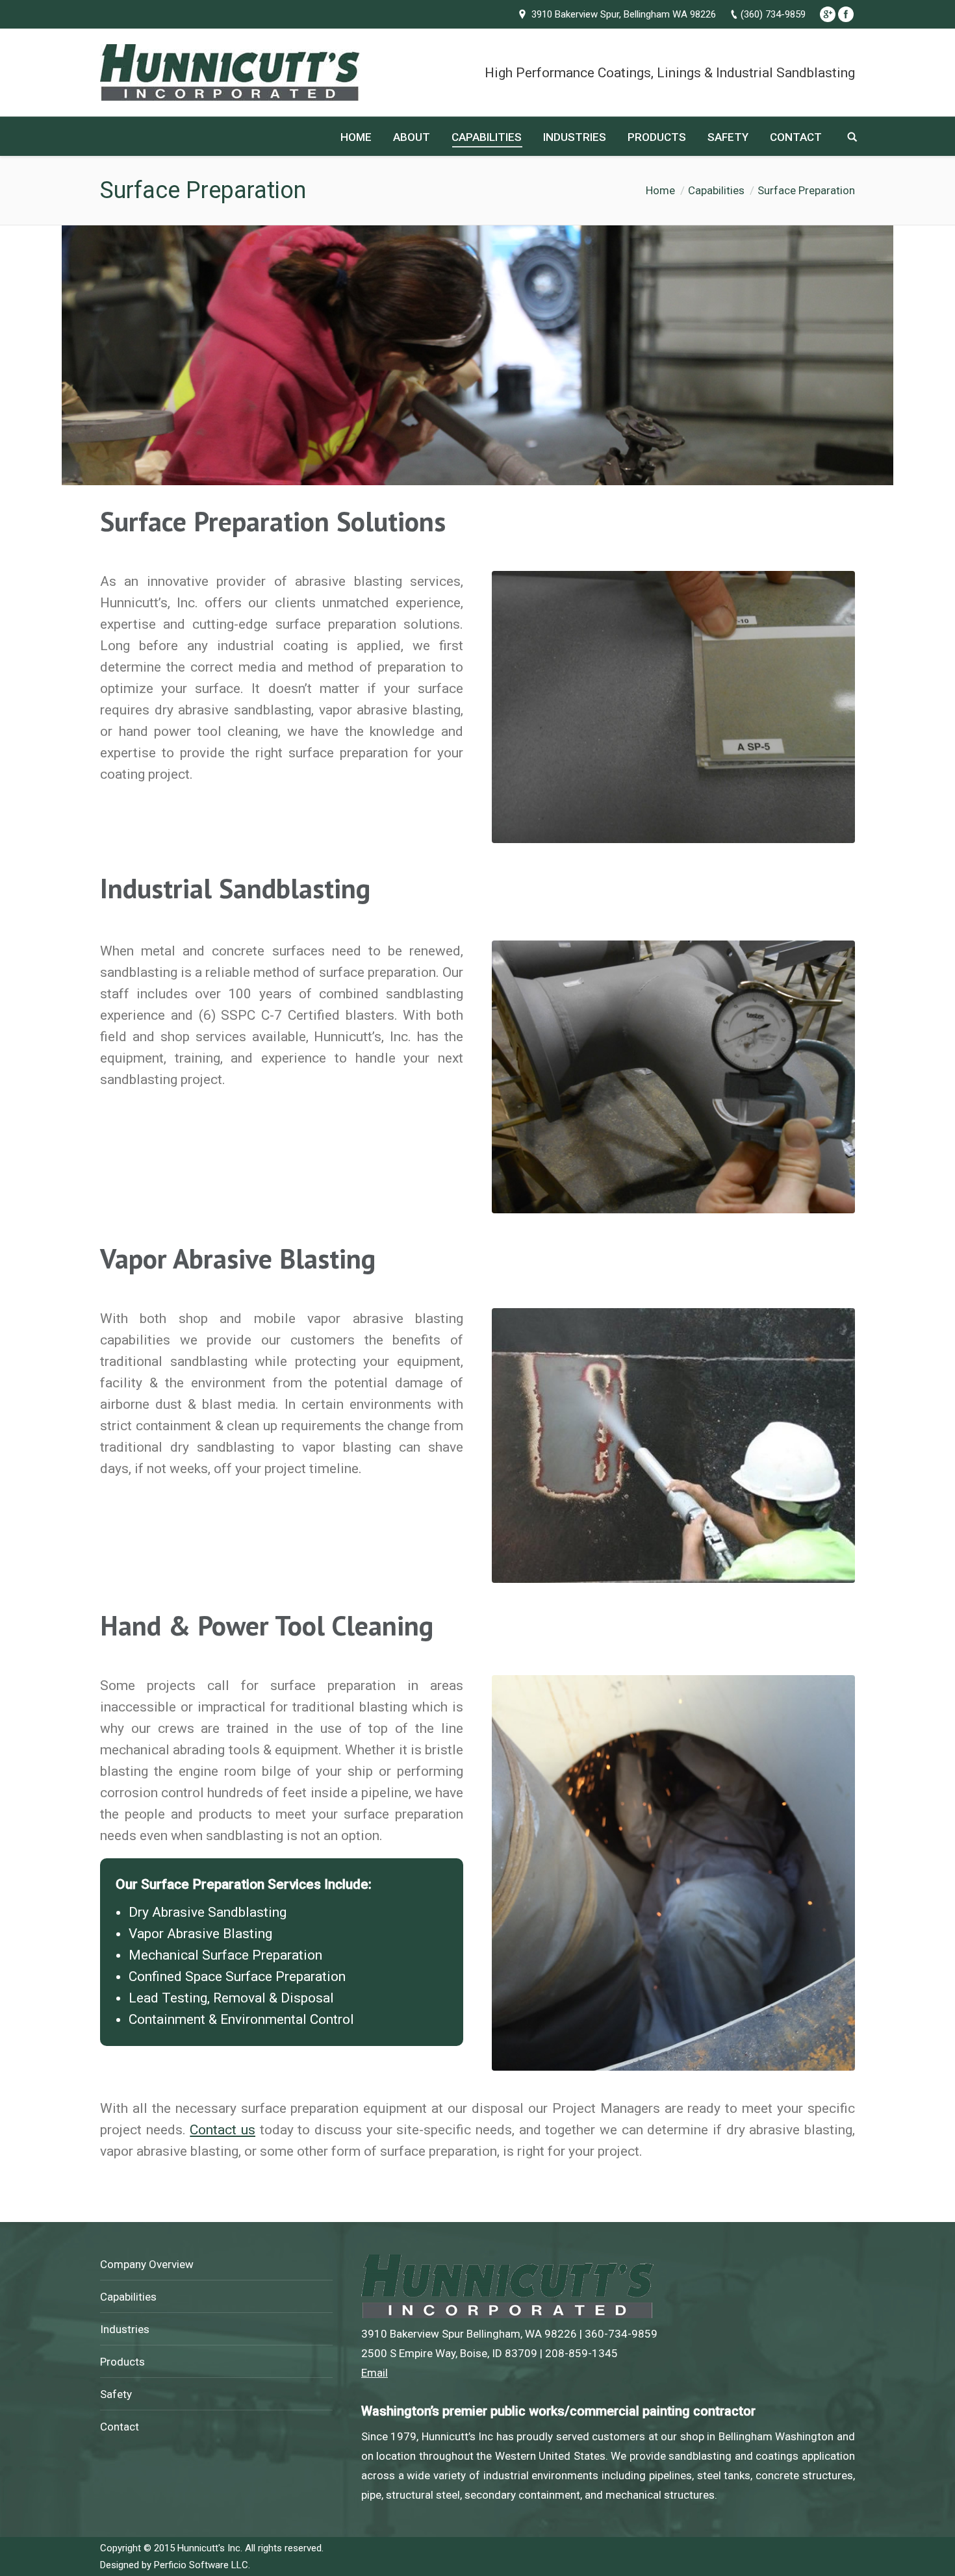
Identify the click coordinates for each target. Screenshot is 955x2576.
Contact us (223, 2130)
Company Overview (147, 2264)
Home (660, 190)
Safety (116, 2394)
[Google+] (828, 14)
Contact (120, 2427)
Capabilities (716, 190)
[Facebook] (846, 14)
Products (122, 2362)
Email (375, 2373)
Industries (125, 2329)
